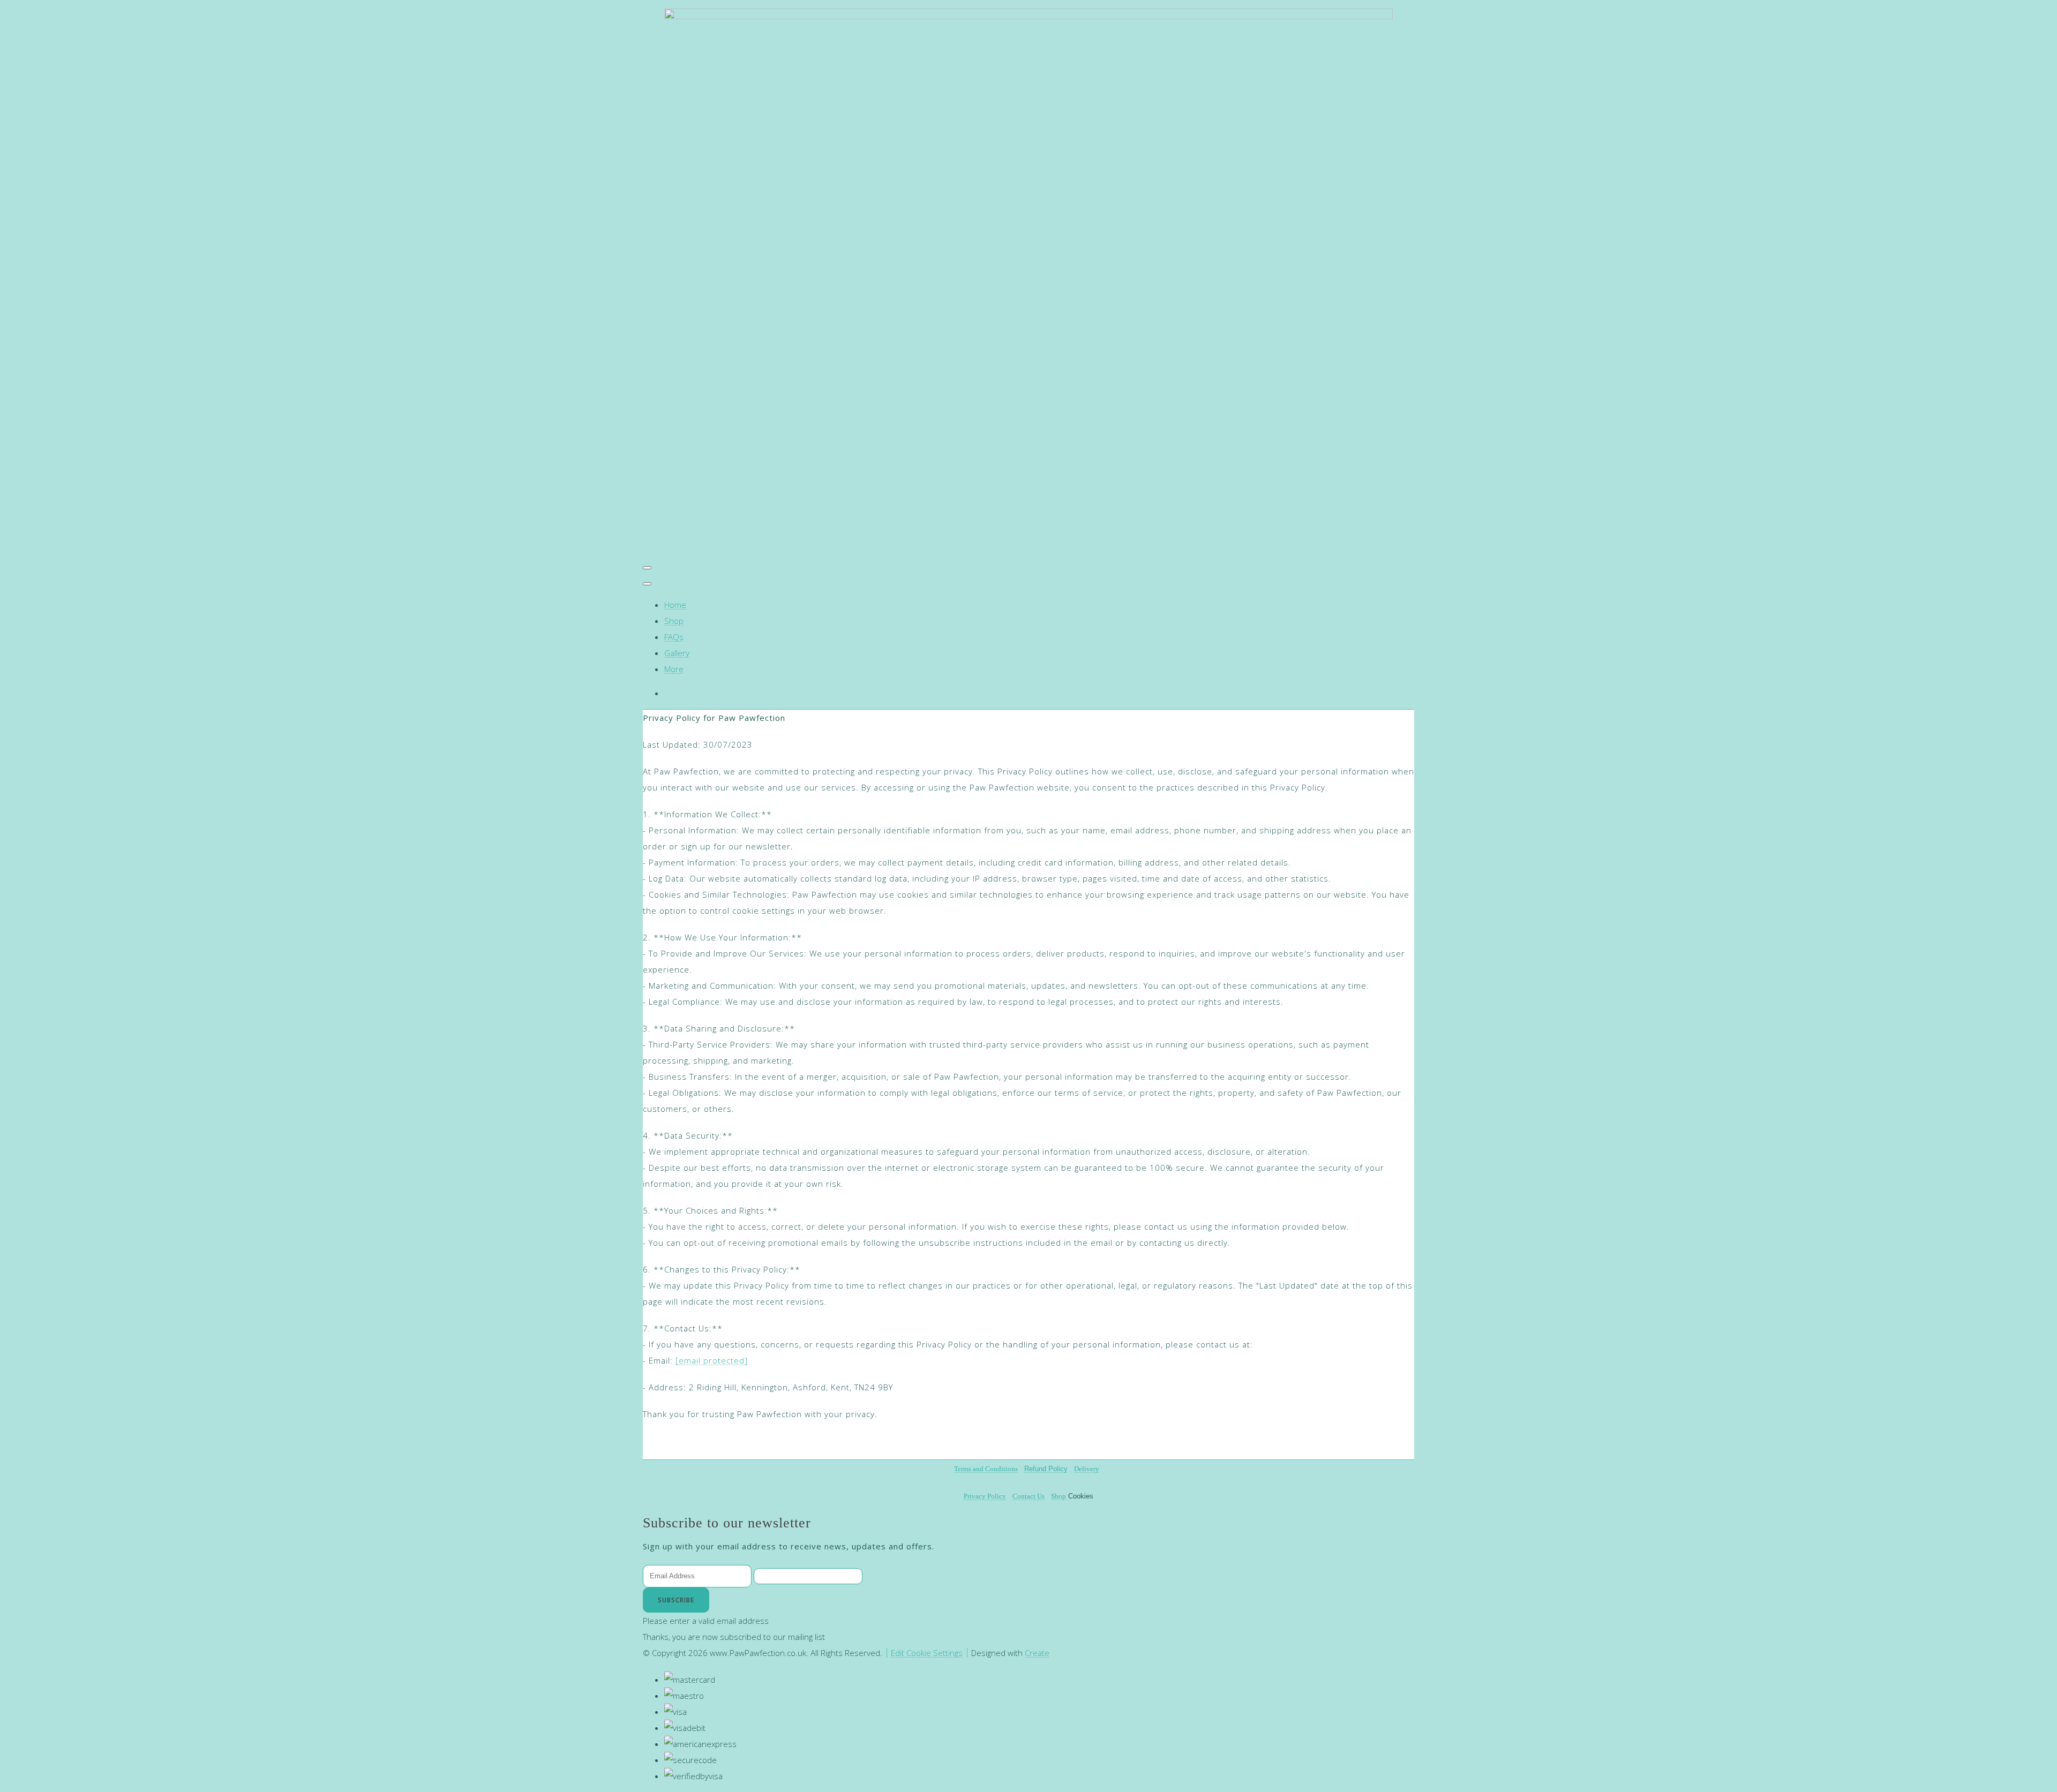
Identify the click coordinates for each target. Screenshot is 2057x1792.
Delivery (1087, 1469)
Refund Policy (1046, 1469)
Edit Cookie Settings (927, 1653)
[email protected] (712, 1360)
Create (1037, 1653)
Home (675, 605)
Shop (674, 621)
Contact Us (1028, 1496)
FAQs (674, 637)
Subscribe (676, 1600)
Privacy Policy (985, 1496)
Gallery (677, 653)
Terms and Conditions (986, 1469)
